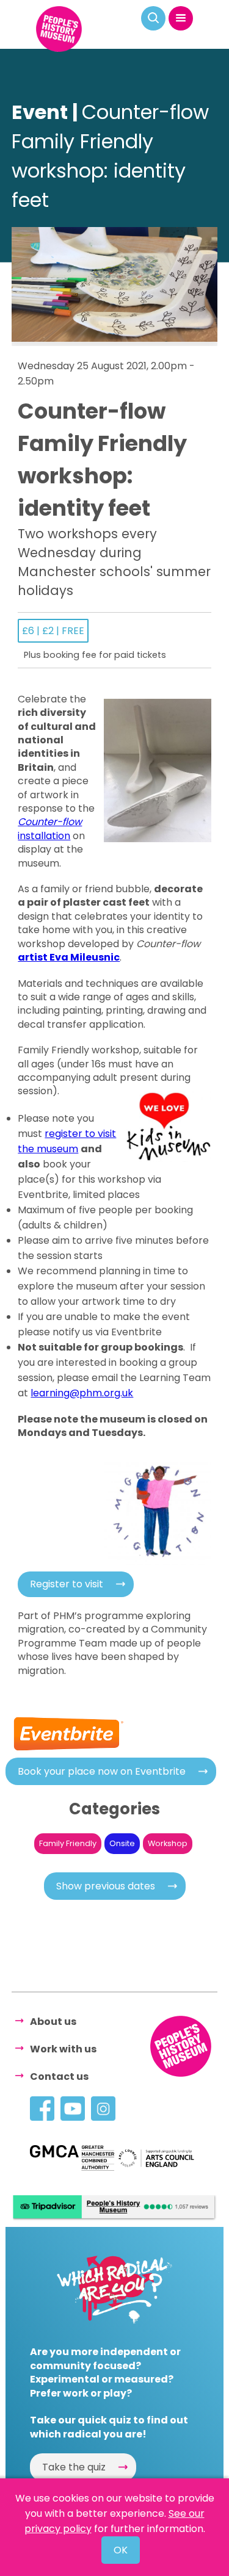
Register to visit (67, 1584)
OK (121, 2550)
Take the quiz (74, 2467)
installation (50, 828)
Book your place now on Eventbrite (102, 1771)
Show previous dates (106, 1886)
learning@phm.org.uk (82, 1393)
